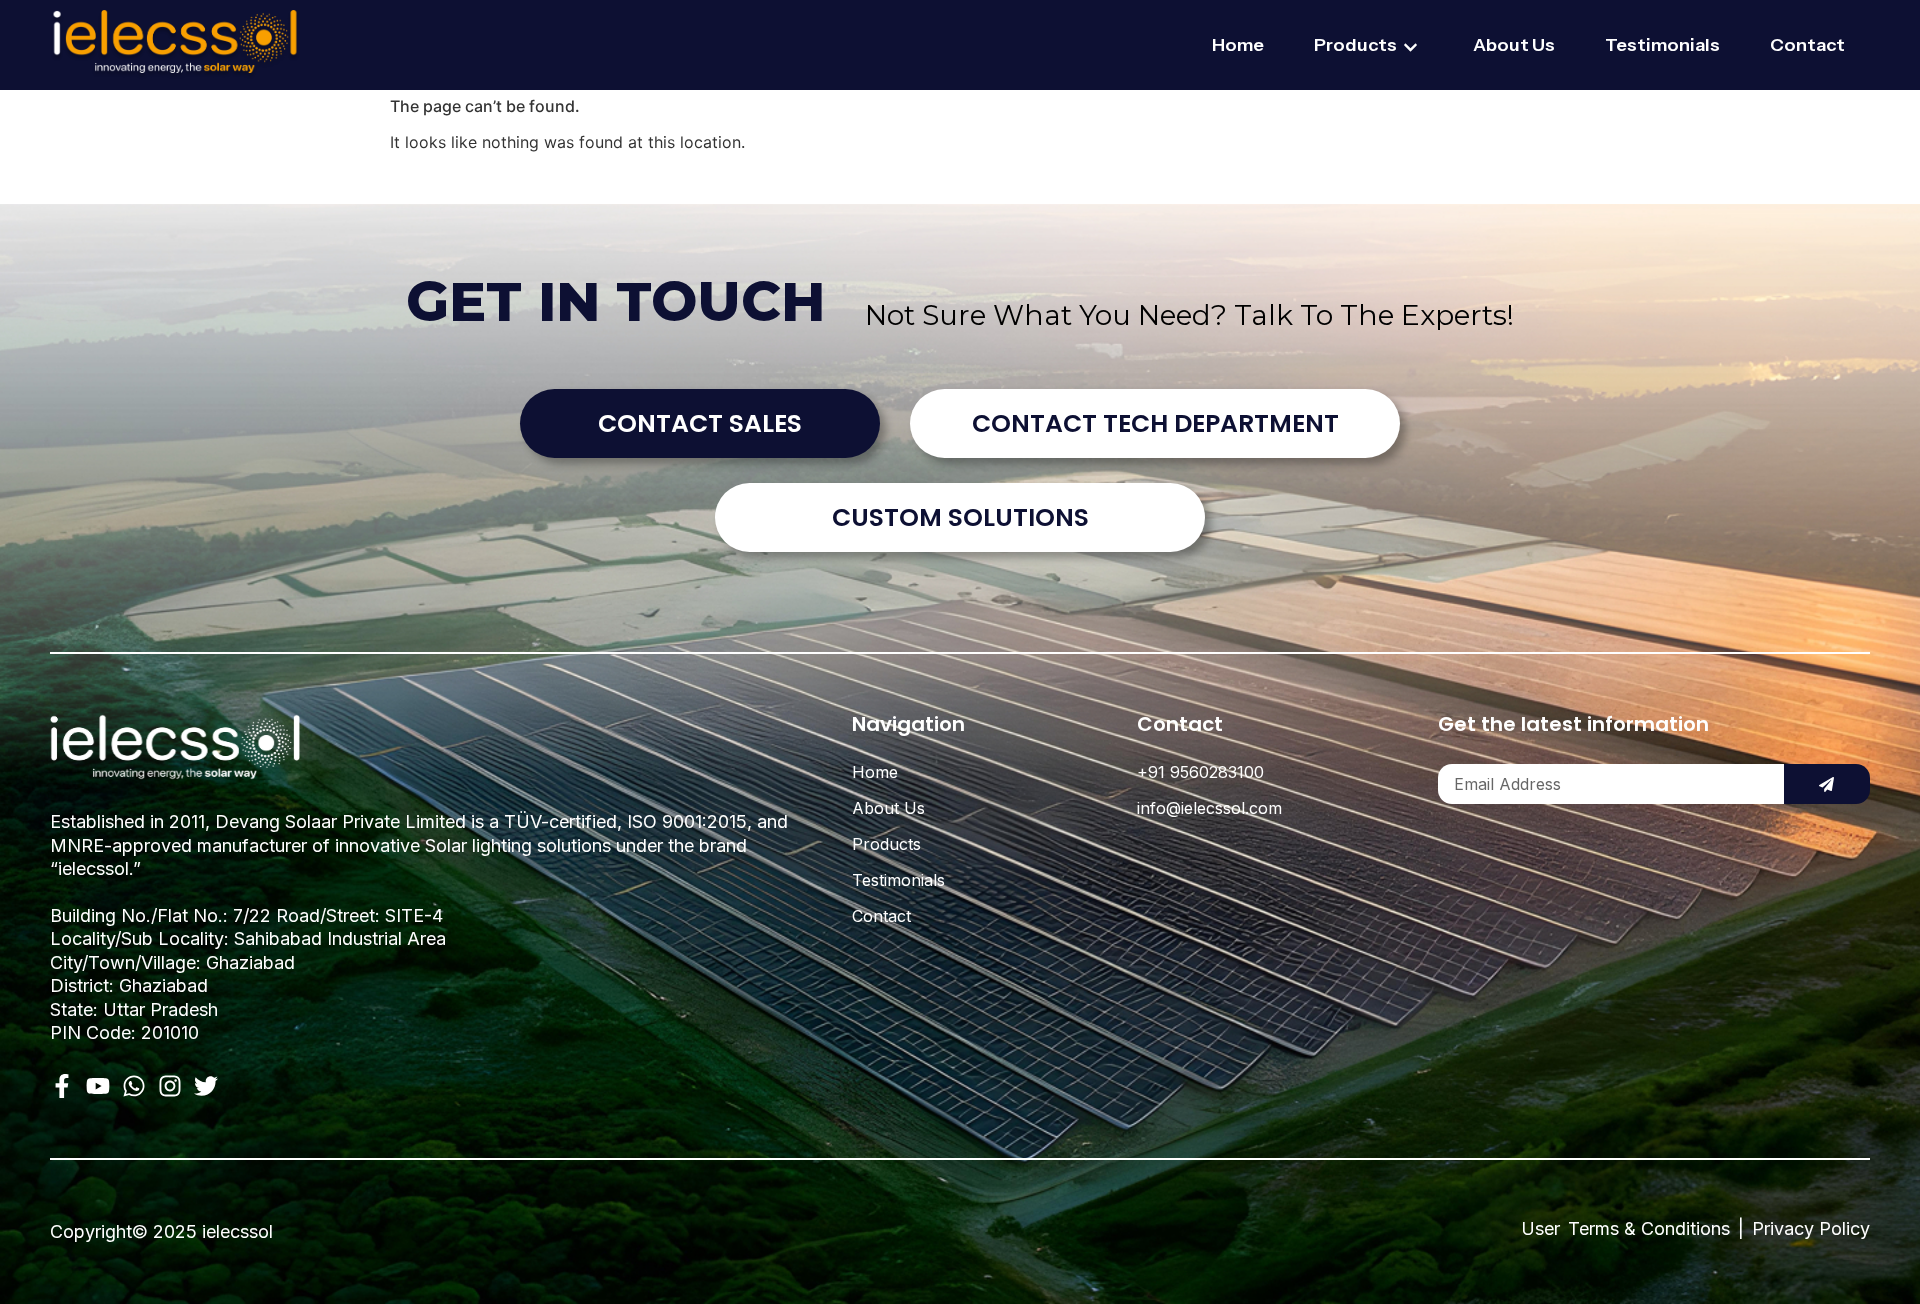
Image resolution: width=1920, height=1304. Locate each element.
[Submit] (1827, 784)
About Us (1514, 45)
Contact (1807, 45)
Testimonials (1662, 45)
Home (1238, 45)
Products (1355, 45)
